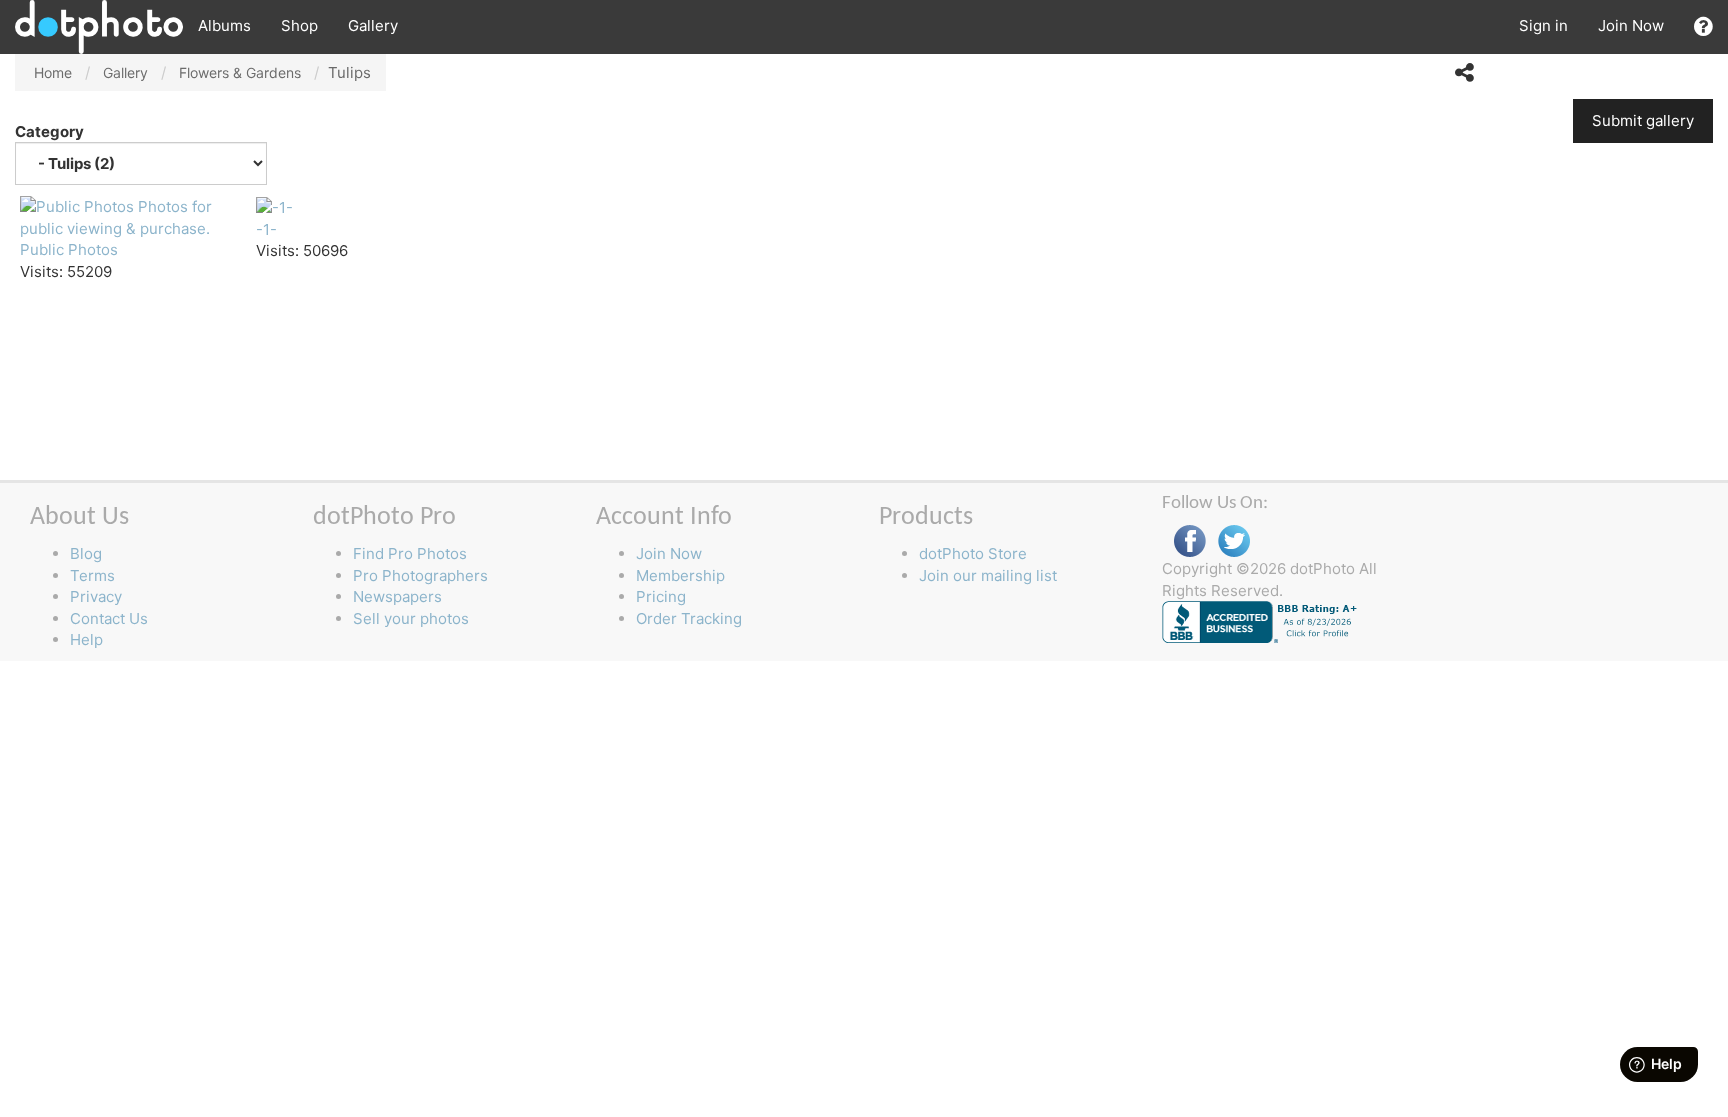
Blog (86, 553)
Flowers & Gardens (240, 72)
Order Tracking (689, 618)
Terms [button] (92, 575)
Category (51, 131)
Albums (224, 25)
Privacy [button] (96, 596)
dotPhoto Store (973, 553)
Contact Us (109, 618)
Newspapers (397, 596)
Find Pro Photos (410, 553)
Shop (299, 25)
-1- (266, 229)
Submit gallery (1643, 120)
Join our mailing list (988, 575)
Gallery (373, 25)
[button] (1703, 26)
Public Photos (69, 249)
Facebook (1190, 541)
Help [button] (86, 639)
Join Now (1631, 25)
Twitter (1234, 541)
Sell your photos (411, 618)
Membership (680, 575)
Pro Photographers (420, 575)
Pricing (661, 596)
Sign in (1543, 25)
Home (53, 72)
